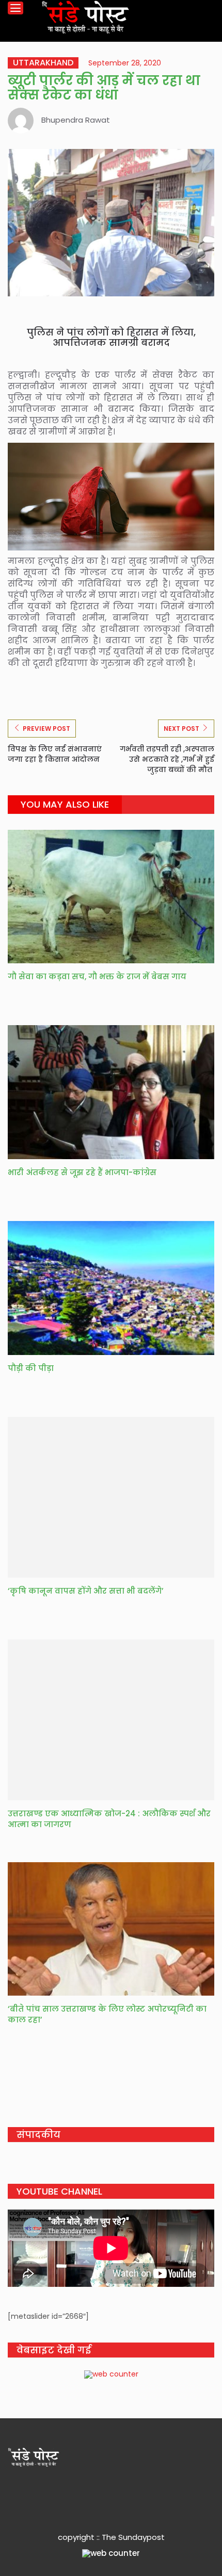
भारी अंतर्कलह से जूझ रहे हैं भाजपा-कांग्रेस (82, 1172)
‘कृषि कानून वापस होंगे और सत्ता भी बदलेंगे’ (86, 1591)
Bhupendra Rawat (76, 120)
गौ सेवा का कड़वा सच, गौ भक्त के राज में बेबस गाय (97, 976)
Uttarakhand (43, 63)
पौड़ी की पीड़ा (31, 1368)
